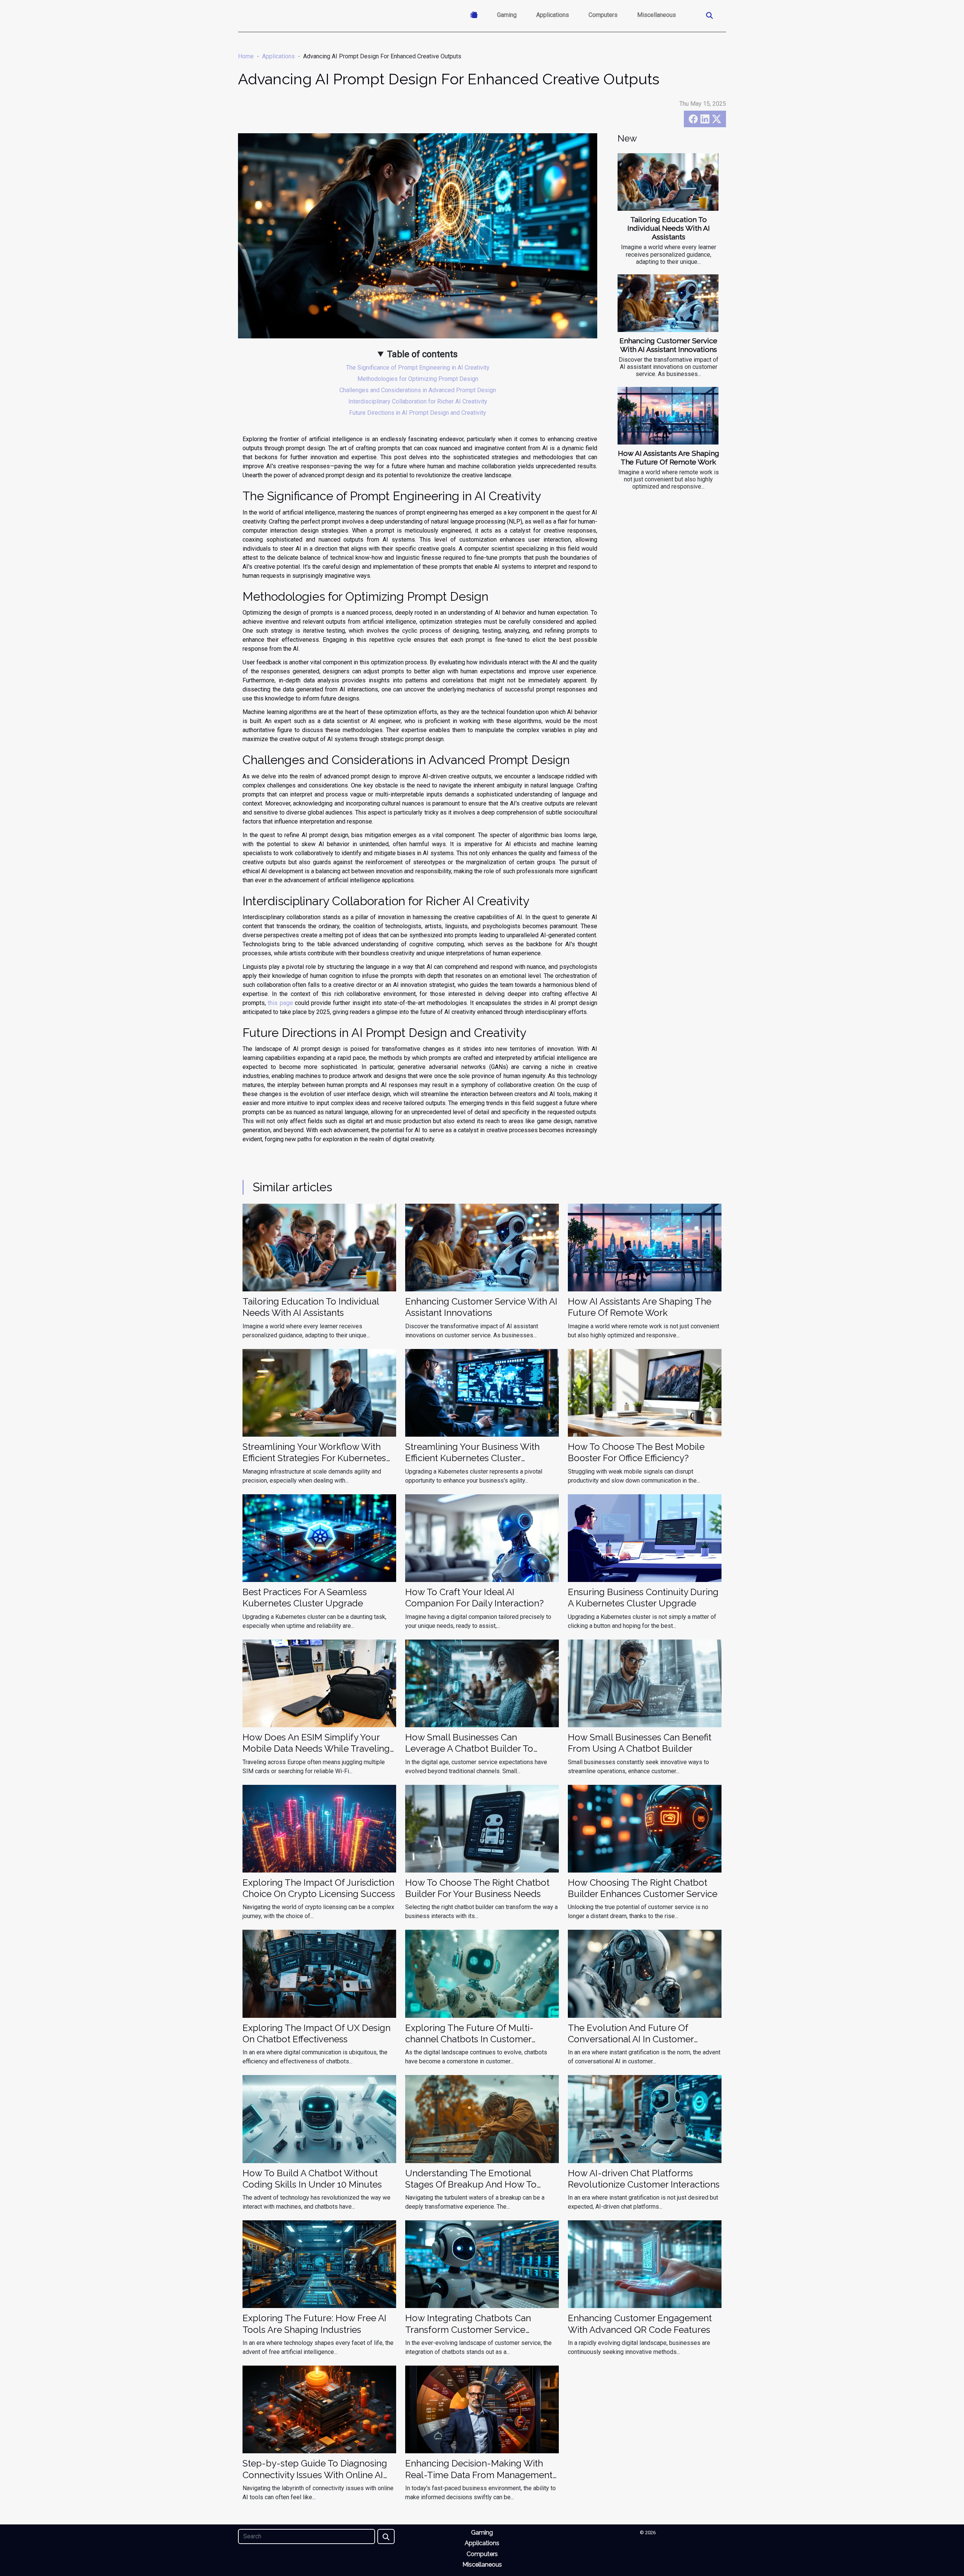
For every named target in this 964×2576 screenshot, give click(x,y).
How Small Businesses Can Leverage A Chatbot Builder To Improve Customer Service (469, 1749)
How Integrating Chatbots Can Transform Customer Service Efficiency (468, 2329)
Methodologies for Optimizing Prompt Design (418, 379)
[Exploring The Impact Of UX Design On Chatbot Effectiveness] (319, 1973)
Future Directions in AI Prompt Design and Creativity (418, 413)
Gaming (507, 15)
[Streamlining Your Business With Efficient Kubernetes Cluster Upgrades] (482, 1392)
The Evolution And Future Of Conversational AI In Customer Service (631, 2039)
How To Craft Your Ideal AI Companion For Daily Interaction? (474, 1598)
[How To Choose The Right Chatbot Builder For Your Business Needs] (482, 1828)
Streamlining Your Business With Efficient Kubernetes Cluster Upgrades (472, 1458)
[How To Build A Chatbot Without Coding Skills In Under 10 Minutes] (319, 2119)
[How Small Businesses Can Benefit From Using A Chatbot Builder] (645, 1683)
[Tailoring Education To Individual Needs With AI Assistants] (668, 182)
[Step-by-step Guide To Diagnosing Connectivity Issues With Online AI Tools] (319, 2409)
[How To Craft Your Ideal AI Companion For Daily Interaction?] (482, 1537)
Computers (603, 15)
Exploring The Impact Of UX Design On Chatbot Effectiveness (317, 2033)
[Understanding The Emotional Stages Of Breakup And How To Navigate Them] (482, 2119)
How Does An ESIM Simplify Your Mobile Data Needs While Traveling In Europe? (316, 1749)
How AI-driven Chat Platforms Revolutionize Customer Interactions (644, 2179)
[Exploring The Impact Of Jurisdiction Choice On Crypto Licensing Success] (319, 1828)
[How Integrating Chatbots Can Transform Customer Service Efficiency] (482, 2264)
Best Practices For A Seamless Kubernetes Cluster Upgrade (305, 1598)
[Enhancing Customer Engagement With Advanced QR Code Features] (645, 2264)
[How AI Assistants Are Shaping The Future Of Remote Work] (668, 416)
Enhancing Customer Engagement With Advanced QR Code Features (640, 2324)
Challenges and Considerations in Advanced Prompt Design (418, 390)
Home (246, 56)
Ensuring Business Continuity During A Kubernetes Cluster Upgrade (643, 1598)
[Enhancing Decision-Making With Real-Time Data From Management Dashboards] (482, 2409)
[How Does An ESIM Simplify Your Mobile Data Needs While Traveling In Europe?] (319, 1683)
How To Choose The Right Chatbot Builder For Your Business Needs (477, 1888)
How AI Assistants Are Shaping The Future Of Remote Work (669, 457)
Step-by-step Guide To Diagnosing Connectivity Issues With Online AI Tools (315, 2475)
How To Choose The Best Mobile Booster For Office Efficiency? (636, 1452)
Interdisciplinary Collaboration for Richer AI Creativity (418, 401)
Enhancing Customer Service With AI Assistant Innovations (668, 345)
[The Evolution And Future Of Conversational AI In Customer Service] (645, 1973)
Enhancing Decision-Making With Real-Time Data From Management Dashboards (479, 2475)
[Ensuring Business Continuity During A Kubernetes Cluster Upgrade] (645, 1537)
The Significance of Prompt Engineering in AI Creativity (418, 368)
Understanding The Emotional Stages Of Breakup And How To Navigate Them (471, 2185)
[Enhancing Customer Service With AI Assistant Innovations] (668, 303)
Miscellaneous (657, 15)
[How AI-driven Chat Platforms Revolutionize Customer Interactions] (645, 2119)
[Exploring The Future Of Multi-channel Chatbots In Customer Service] (482, 1973)
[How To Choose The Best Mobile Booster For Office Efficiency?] (645, 1392)
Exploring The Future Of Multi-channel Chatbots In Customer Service (469, 2039)
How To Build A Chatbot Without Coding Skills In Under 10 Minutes (312, 2179)
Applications (553, 15)
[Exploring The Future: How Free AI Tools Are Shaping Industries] (319, 2264)
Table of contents (422, 354)
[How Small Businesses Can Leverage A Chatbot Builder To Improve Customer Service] (482, 1683)
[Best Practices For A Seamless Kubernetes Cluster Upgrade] (319, 1537)
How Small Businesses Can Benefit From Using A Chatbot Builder (640, 1743)
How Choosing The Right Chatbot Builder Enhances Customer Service (643, 1888)
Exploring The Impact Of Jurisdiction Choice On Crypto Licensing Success (319, 1888)
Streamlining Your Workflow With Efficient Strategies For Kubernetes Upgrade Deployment (314, 1458)
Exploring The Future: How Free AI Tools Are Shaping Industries (314, 2324)
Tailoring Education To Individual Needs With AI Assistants (669, 228)
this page (280, 1003)
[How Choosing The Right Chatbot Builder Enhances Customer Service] (645, 1828)
